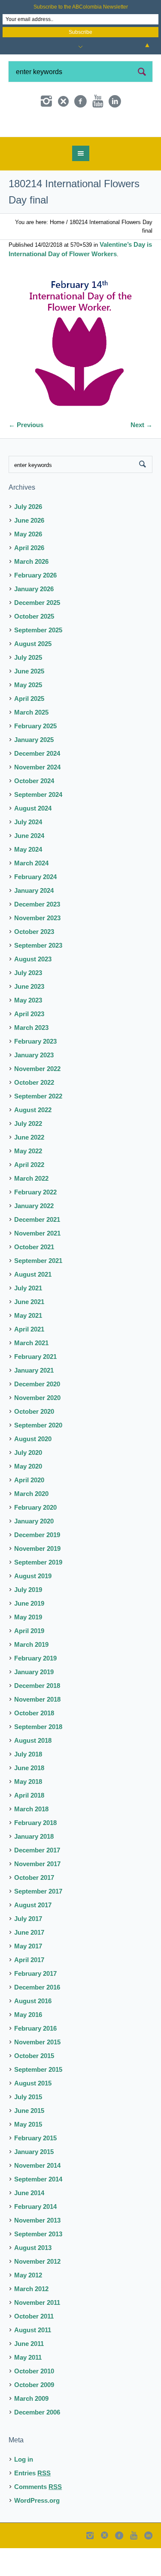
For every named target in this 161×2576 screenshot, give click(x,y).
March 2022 (31, 1210)
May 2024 (28, 881)
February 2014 (35, 2238)
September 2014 (38, 2211)
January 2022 (34, 1237)
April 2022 (29, 1196)
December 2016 (37, 2019)
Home (57, 254)
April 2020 (29, 1512)
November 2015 (37, 2074)
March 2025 (31, 744)
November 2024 (37, 799)
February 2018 (35, 1854)
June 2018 (29, 1800)
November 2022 (37, 1100)
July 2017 (28, 1950)
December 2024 (37, 785)
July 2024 (28, 854)
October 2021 (34, 1279)
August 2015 (33, 2115)
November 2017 (37, 1895)
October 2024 (34, 812)
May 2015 (28, 2156)
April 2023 (29, 1046)
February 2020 (35, 1539)
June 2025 (29, 703)
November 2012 (37, 2293)
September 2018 (38, 1758)
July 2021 (28, 1320)
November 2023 (37, 950)
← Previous (26, 456)
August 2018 (33, 1772)
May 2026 (28, 566)
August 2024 (33, 840)
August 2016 (33, 2033)
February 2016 (35, 2060)
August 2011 (33, 2362)
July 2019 (28, 1621)
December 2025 (37, 634)
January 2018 (34, 1868)
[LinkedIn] (115, 102)
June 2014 (29, 2224)
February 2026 (35, 607)
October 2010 (34, 2403)
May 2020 (28, 1498)
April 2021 (29, 1361)
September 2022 (38, 1128)
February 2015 (35, 2170)
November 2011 (37, 2334)
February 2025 (35, 758)
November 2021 (37, 1265)
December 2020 (37, 1416)
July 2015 (28, 2129)
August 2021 (33, 1306)
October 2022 (34, 1114)
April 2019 (29, 1662)
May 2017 (28, 1978)
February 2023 (35, 1073)
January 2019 (34, 1704)
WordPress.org (37, 2532)
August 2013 (33, 2279)
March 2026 (31, 593)
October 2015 (34, 2087)
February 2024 (35, 908)
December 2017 (37, 1882)
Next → (141, 456)
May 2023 (28, 1032)
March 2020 (31, 1525)
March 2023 (31, 1059)
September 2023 (38, 977)
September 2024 (38, 826)
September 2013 (38, 2266)
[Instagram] (46, 102)
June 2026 (29, 552)
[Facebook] (81, 102)
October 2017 (34, 1909)
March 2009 (31, 2430)
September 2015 (38, 2101)
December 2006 (37, 2444)
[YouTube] (98, 102)
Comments (38, 2518)
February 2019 (35, 1690)
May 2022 (28, 1183)
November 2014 (37, 2197)
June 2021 (29, 1333)
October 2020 (34, 1443)
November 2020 (37, 1429)
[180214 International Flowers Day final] (80, 376)
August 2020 (33, 1471)
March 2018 (31, 1841)
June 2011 (29, 2375)
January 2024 (34, 922)
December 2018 (37, 1717)
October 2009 (34, 2416)
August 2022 (33, 1141)
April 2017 (29, 1991)
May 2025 (28, 717)
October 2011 (34, 2348)
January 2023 (34, 1087)
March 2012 (31, 2320)
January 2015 (34, 2183)
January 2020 (34, 1553)
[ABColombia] (81, 142)
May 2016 (28, 2046)
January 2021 (34, 1402)
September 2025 (38, 662)
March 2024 (31, 895)
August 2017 (33, 1937)
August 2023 (33, 991)
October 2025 (34, 648)
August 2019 (33, 1608)
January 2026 (34, 621)
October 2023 (34, 963)
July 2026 (28, 538)
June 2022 (29, 1169)
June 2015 (29, 2142)
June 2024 (29, 867)
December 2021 (37, 1251)
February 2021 (35, 1388)
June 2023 (29, 1018)
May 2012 (28, 2307)
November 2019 (37, 1580)
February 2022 (35, 1224)
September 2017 (38, 1923)
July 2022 (28, 1155)
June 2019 (29, 1635)
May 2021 (28, 1347)
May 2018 (28, 1813)
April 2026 (29, 579)
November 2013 (37, 2252)
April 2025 (29, 730)
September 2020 (38, 1457)
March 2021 (31, 1375)
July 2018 (28, 1786)
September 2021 (38, 1292)
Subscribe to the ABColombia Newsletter (81, 7)
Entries (32, 2505)
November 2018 (37, 1731)
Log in (24, 2491)
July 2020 (28, 1484)
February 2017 (35, 2005)
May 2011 (28, 2389)
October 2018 (34, 1745)
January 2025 (34, 771)
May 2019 (28, 1649)
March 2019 (31, 1676)
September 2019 (38, 1594)
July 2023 (28, 1004)
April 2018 (29, 1827)
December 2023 (37, 936)
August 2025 (33, 675)
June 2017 (29, 1964)
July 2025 (28, 689)
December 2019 (37, 1566)
